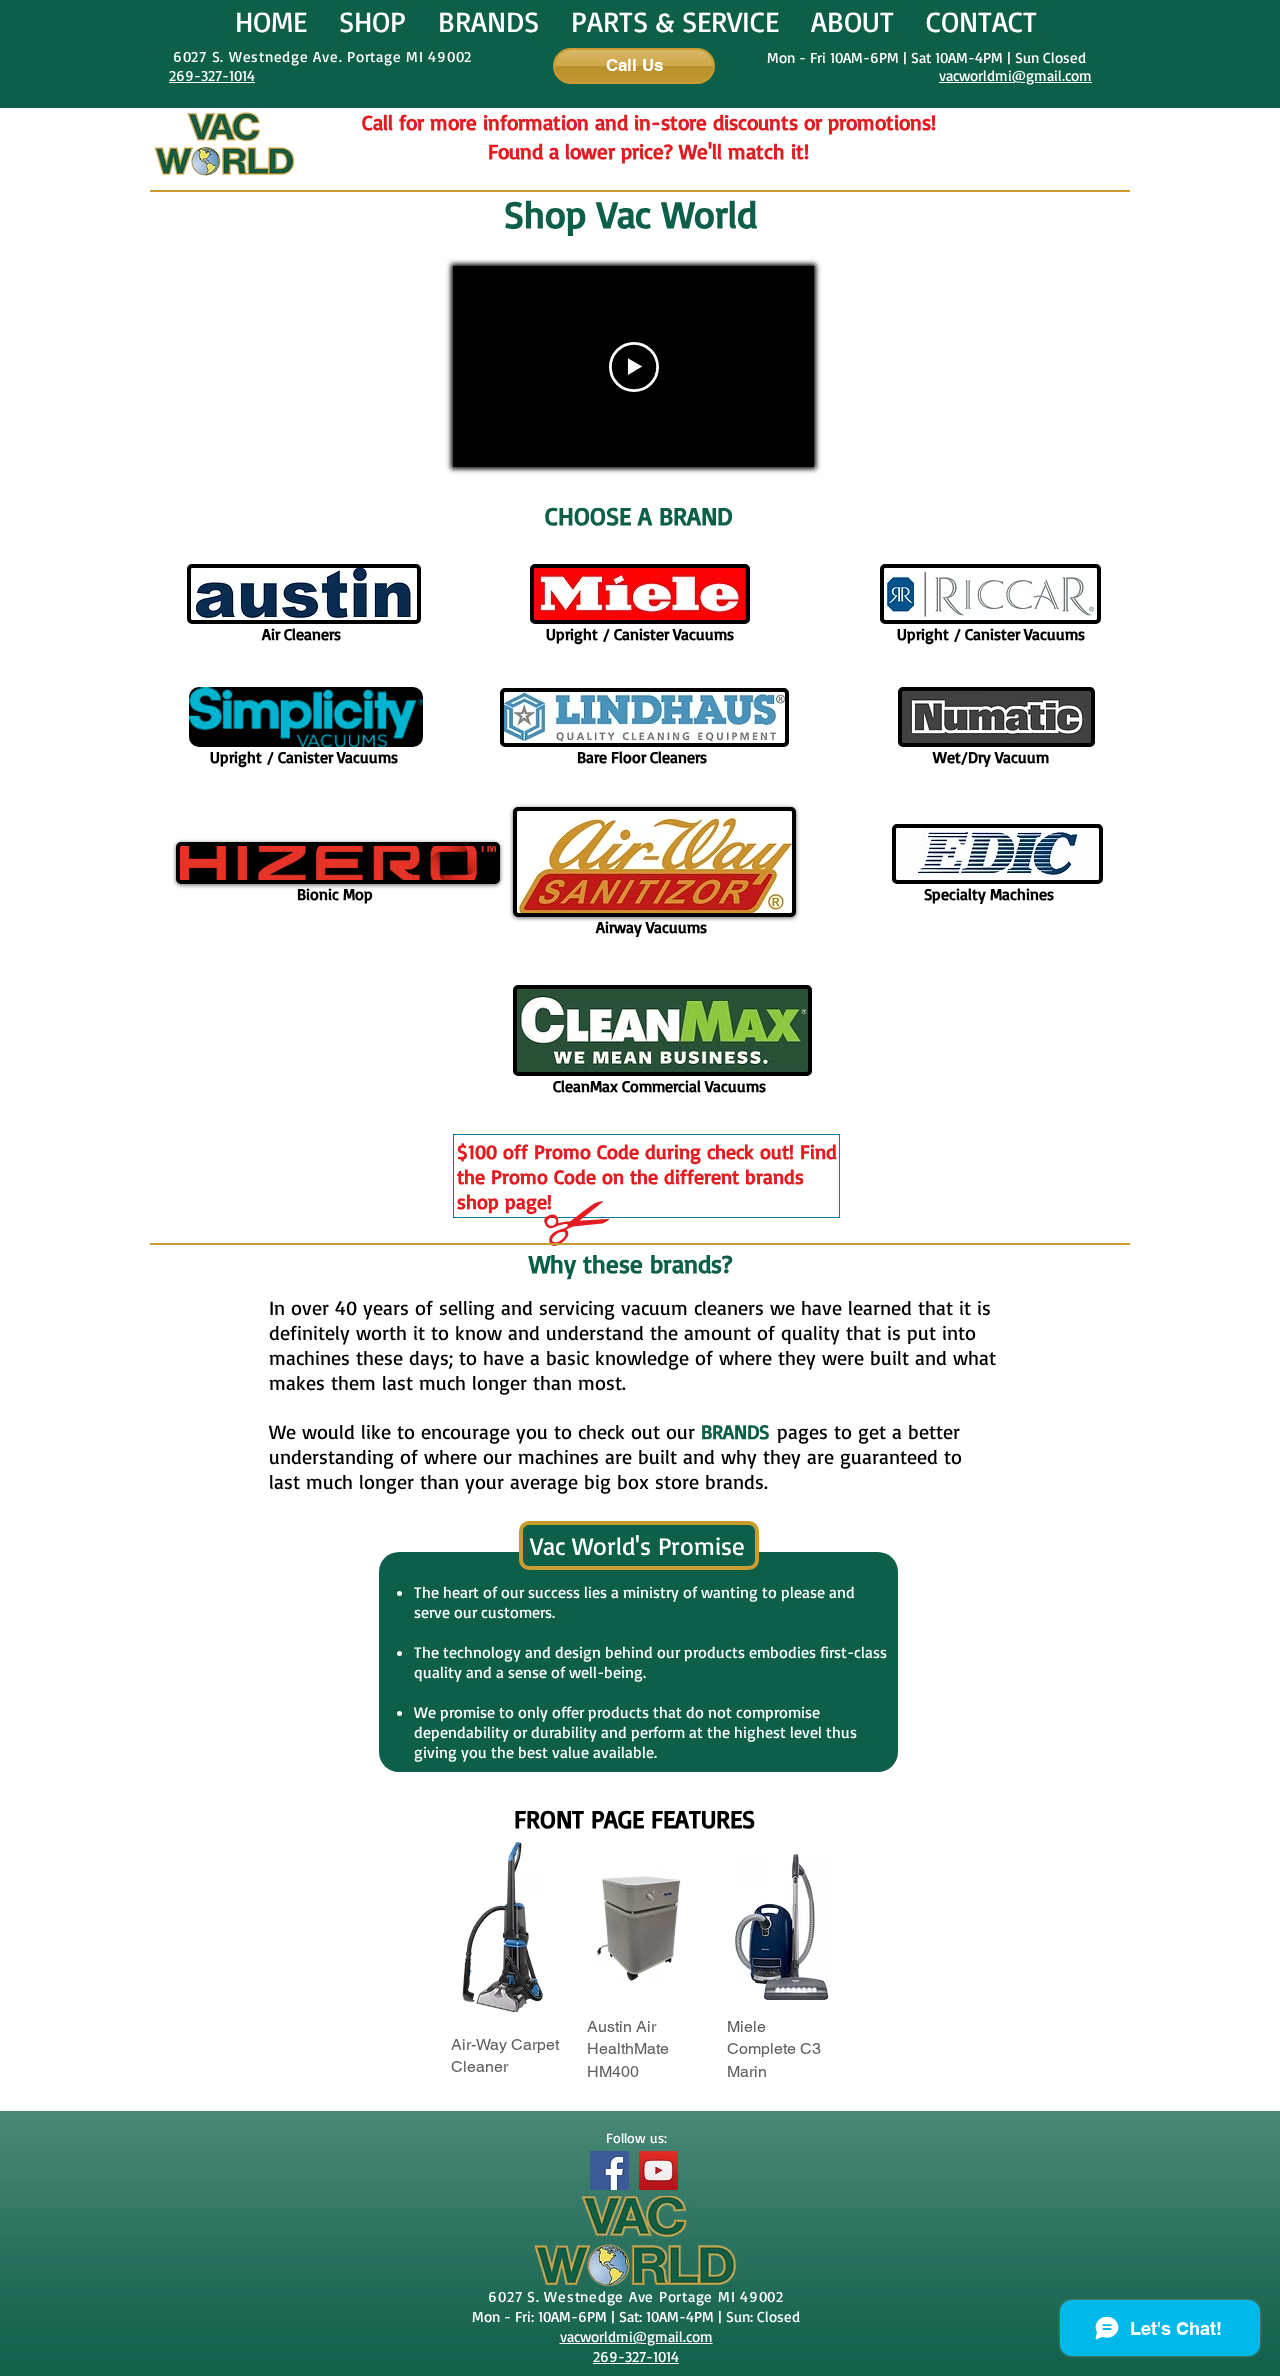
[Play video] (634, 367)
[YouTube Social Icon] (658, 2170)
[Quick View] (642, 1926)
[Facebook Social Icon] (609, 2170)
